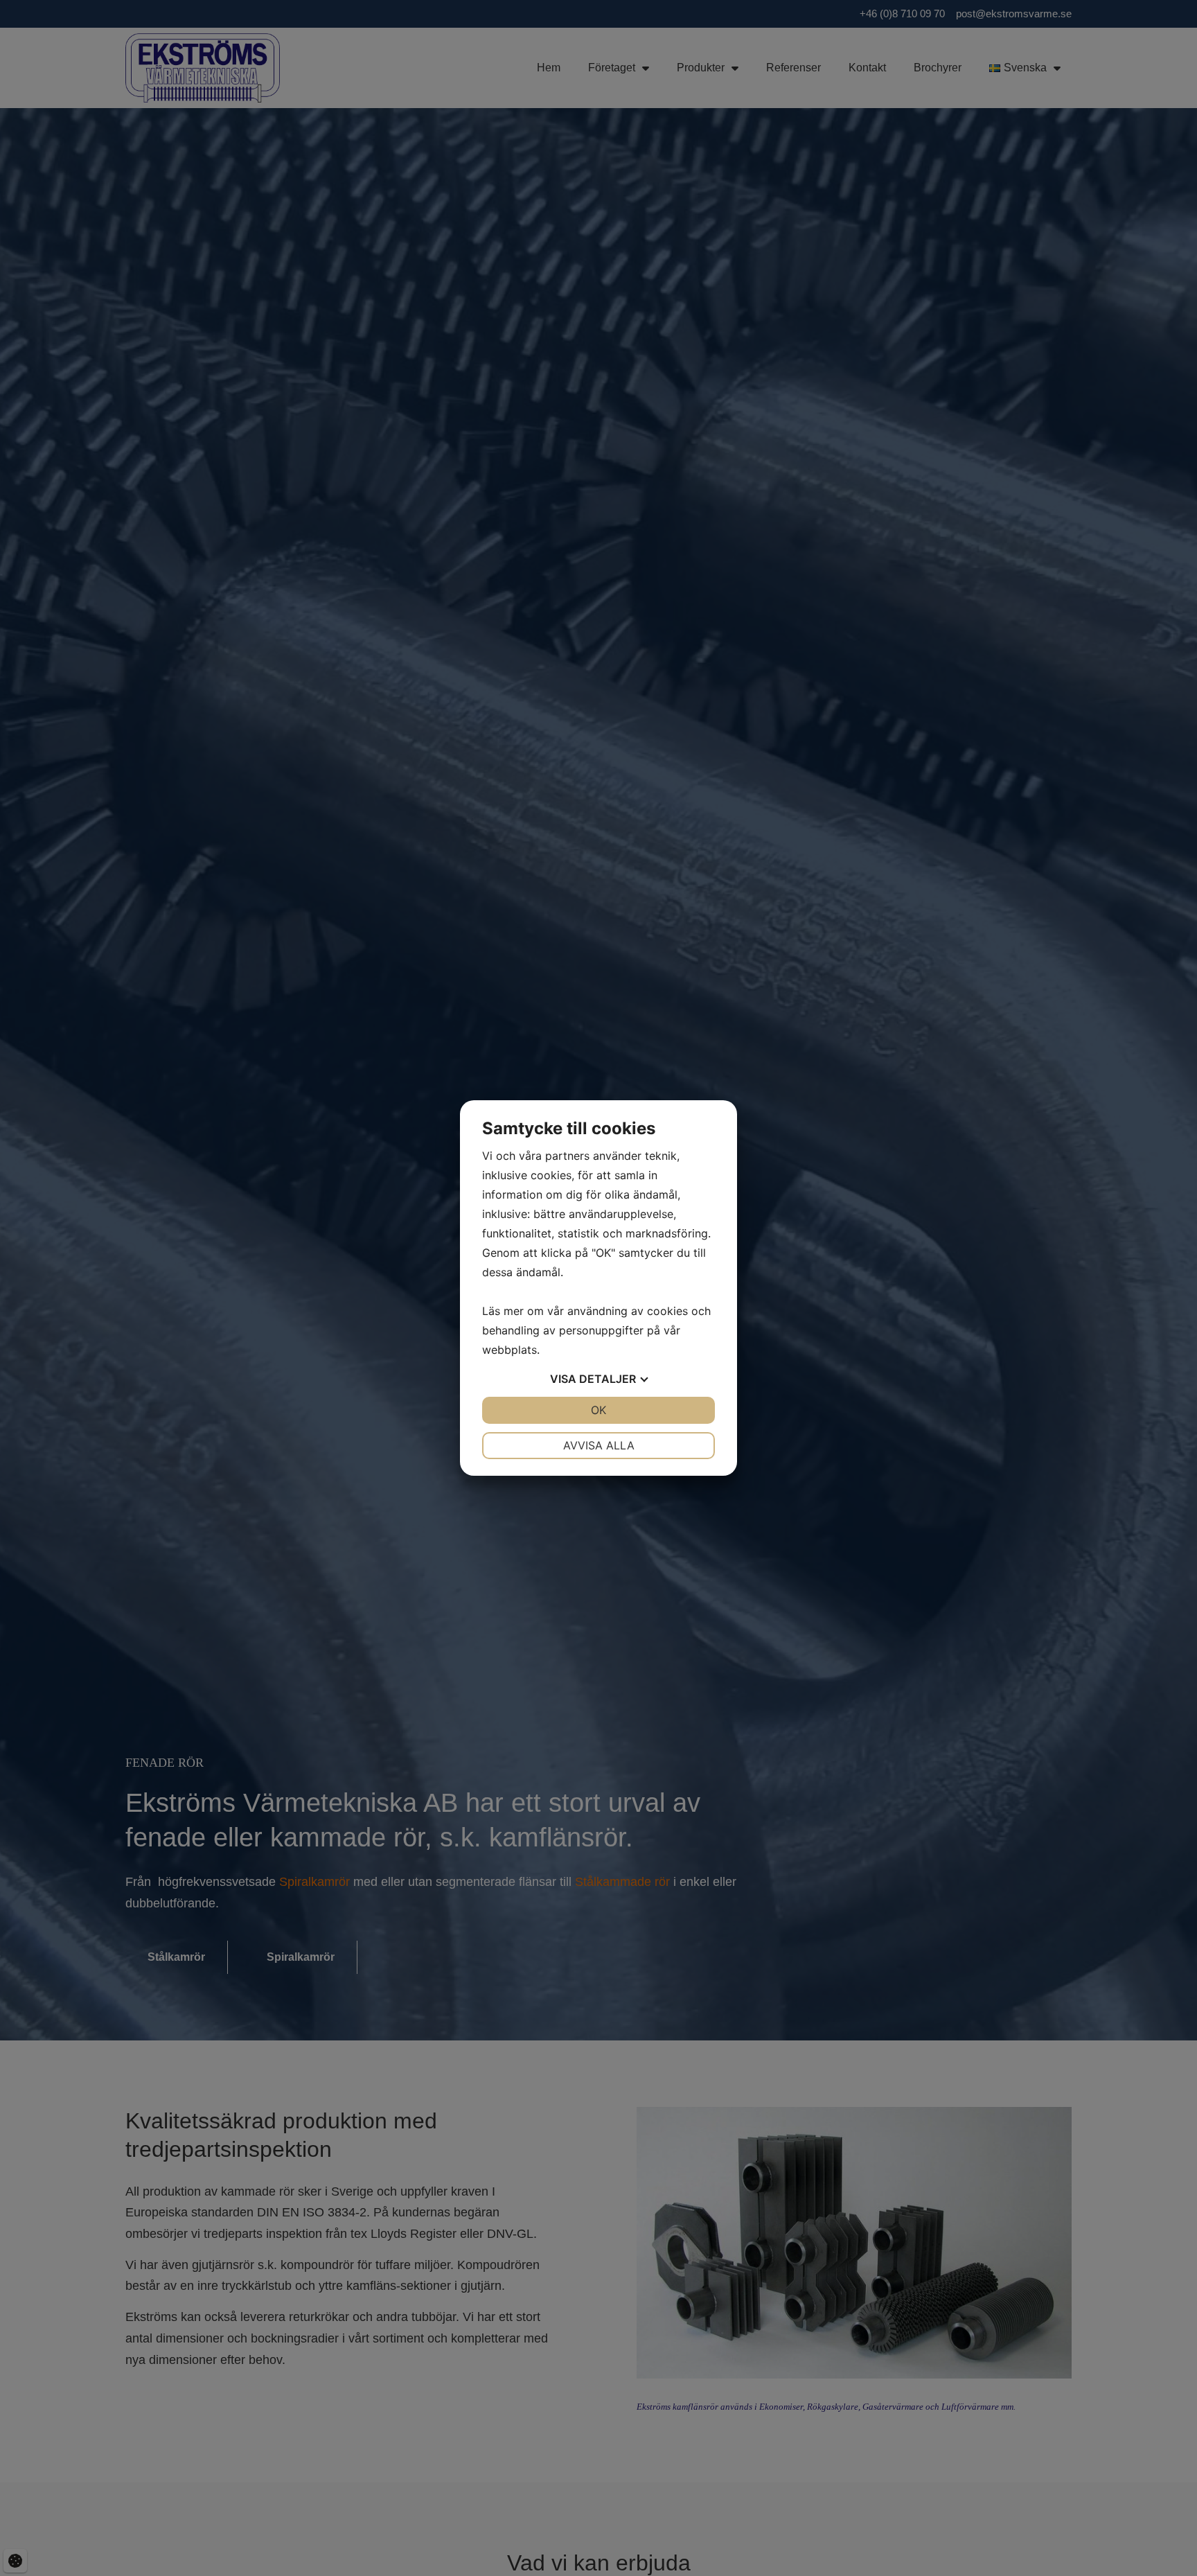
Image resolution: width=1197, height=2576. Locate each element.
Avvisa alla (599, 1445)
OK (598, 1410)
